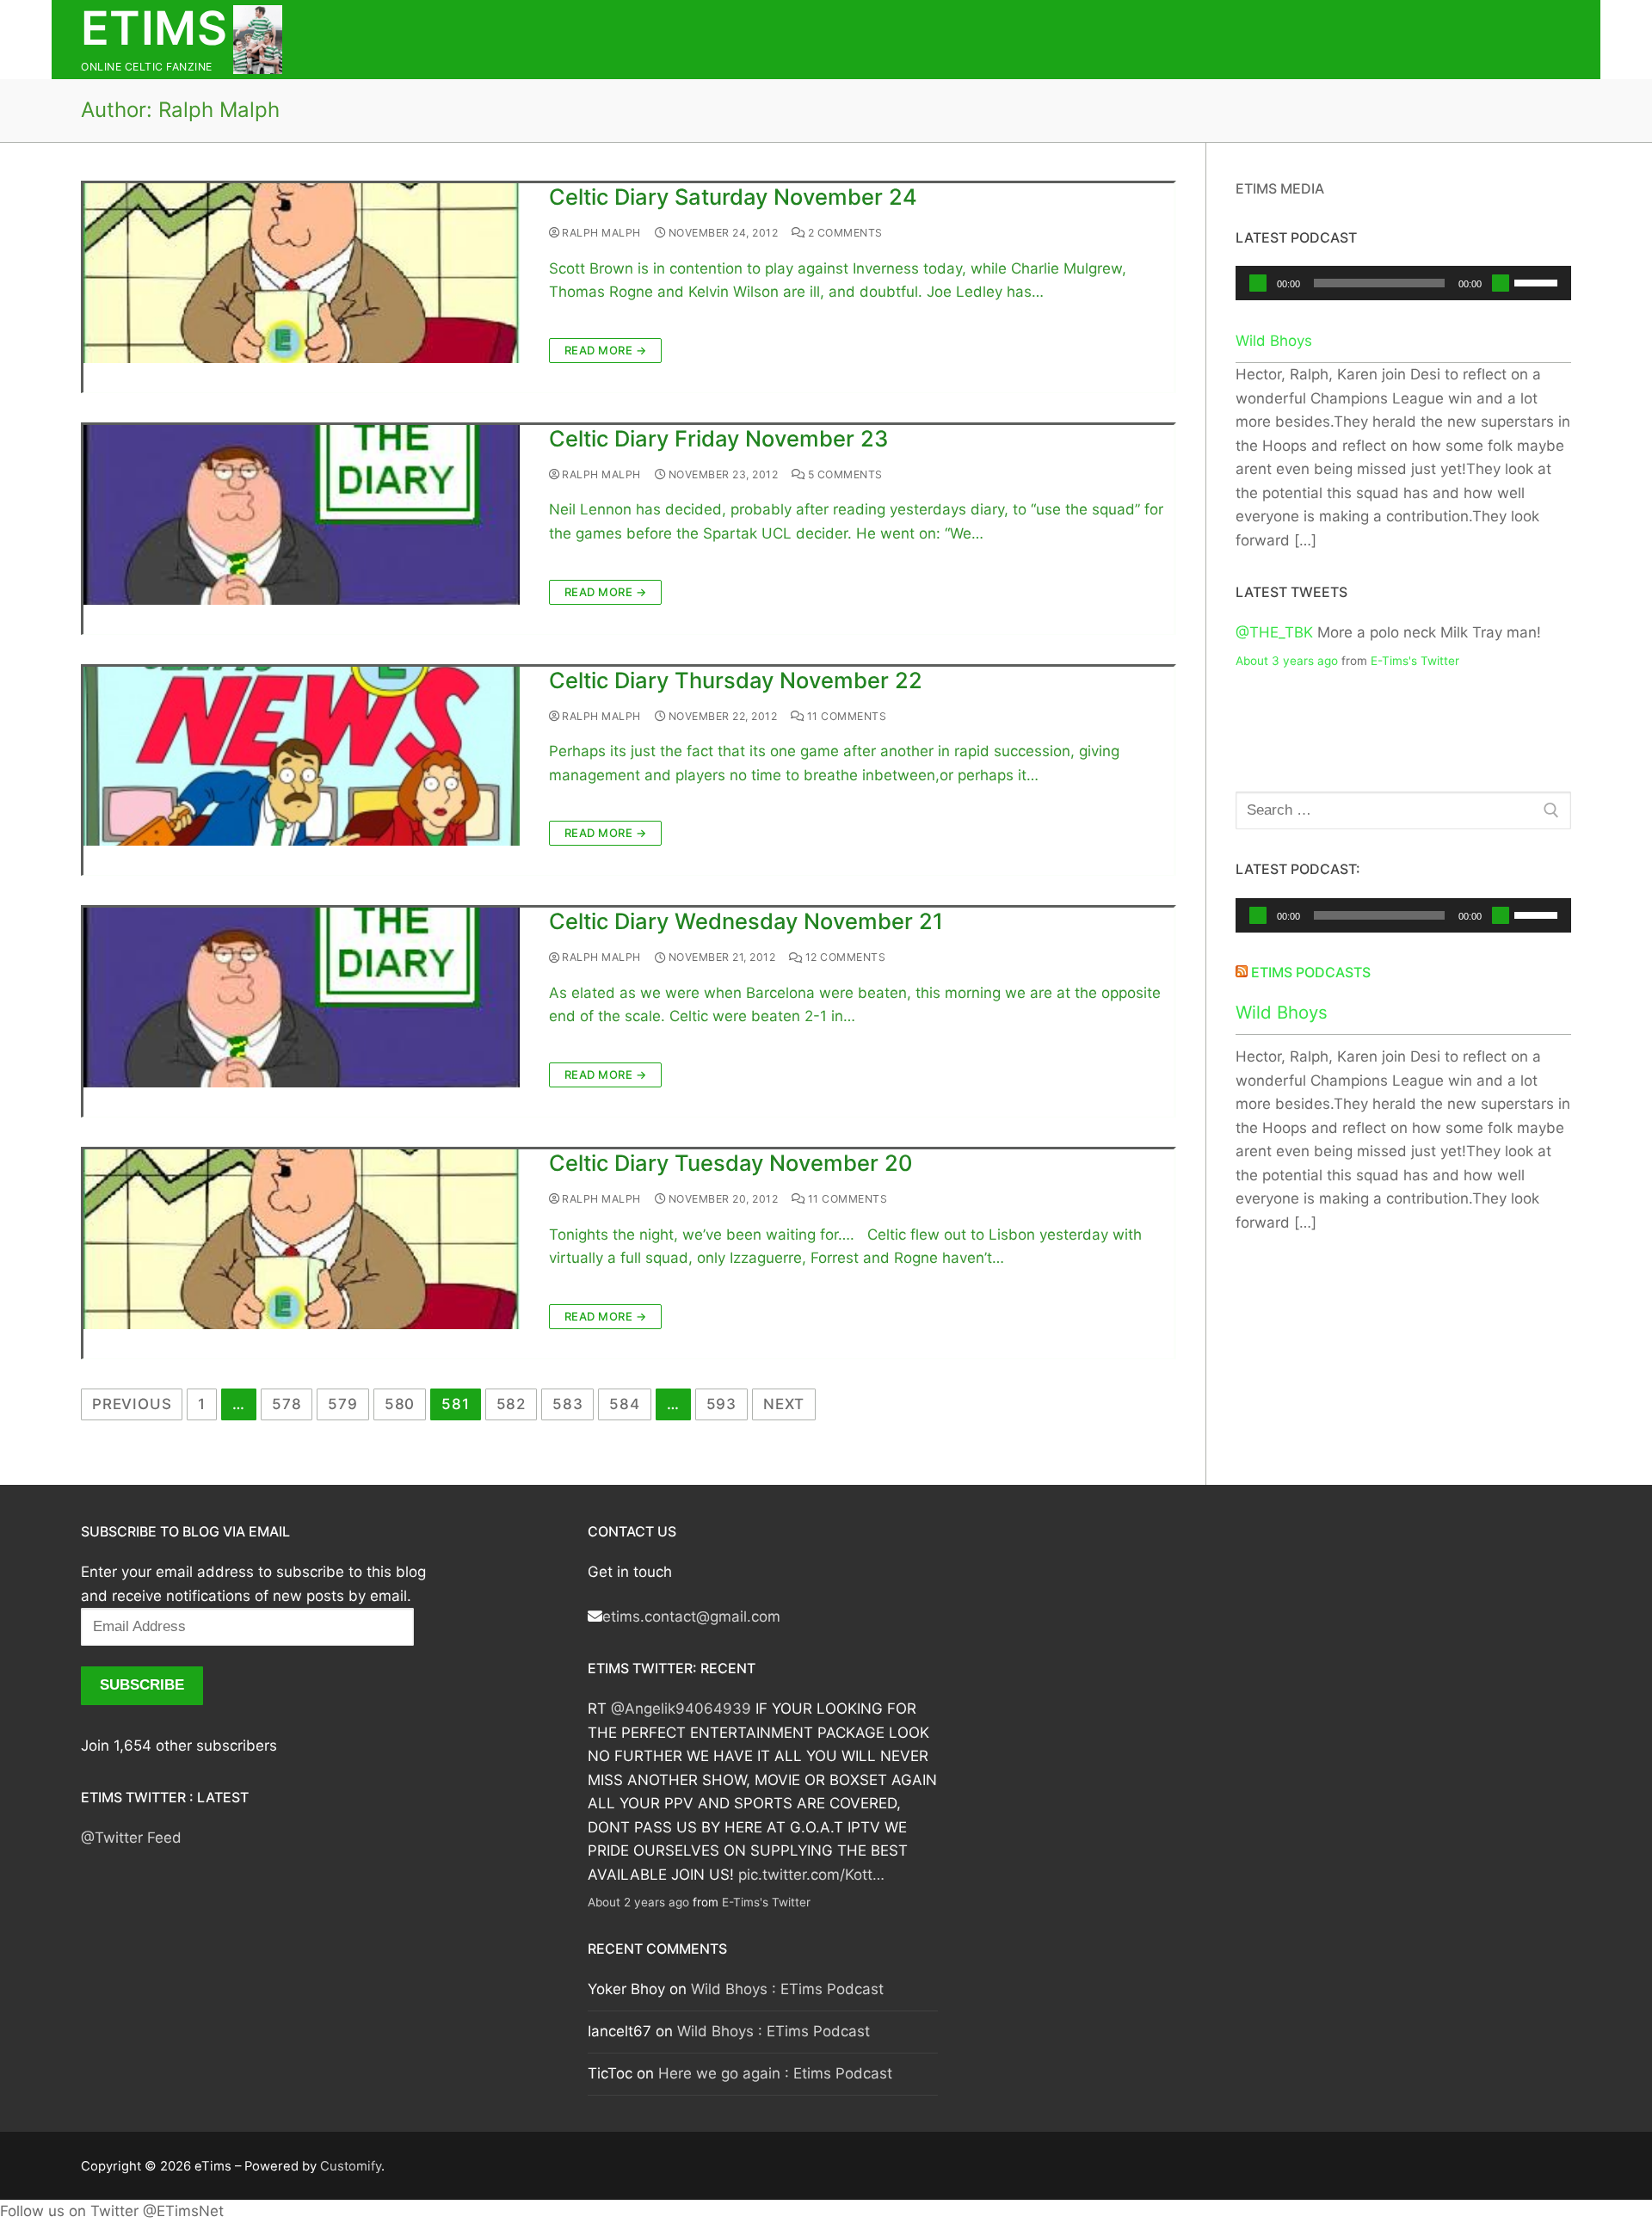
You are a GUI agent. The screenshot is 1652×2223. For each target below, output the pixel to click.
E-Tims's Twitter (1415, 661)
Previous (132, 1404)
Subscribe (142, 1685)
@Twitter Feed (131, 1838)
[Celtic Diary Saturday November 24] (302, 273)
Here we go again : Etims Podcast (775, 2073)
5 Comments (844, 474)
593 (721, 1404)
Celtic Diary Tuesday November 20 (730, 1163)
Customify (351, 2166)
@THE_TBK (1274, 632)
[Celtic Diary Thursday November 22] (302, 757)
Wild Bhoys (1274, 341)
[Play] (1258, 283)
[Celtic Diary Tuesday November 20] (302, 1239)
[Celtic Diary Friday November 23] (302, 515)
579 (342, 1404)
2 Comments (844, 233)
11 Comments (845, 716)
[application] (1404, 283)
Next (784, 1404)
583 (567, 1404)
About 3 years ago (1287, 661)
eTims (154, 28)
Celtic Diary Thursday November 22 (736, 680)
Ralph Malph (600, 233)
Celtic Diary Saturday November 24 (733, 197)
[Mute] (1501, 283)
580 (400, 1404)
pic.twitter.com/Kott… (811, 1875)
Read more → (606, 350)
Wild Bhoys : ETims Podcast (787, 1989)
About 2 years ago (638, 1902)
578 (287, 1404)
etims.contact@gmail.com (691, 1616)
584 (624, 1404)
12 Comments (844, 957)
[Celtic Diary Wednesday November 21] (302, 998)
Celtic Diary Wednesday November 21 (746, 921)
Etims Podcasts (1311, 972)
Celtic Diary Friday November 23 (718, 438)
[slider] (1538, 281)
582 (511, 1404)
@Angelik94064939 (681, 1709)
